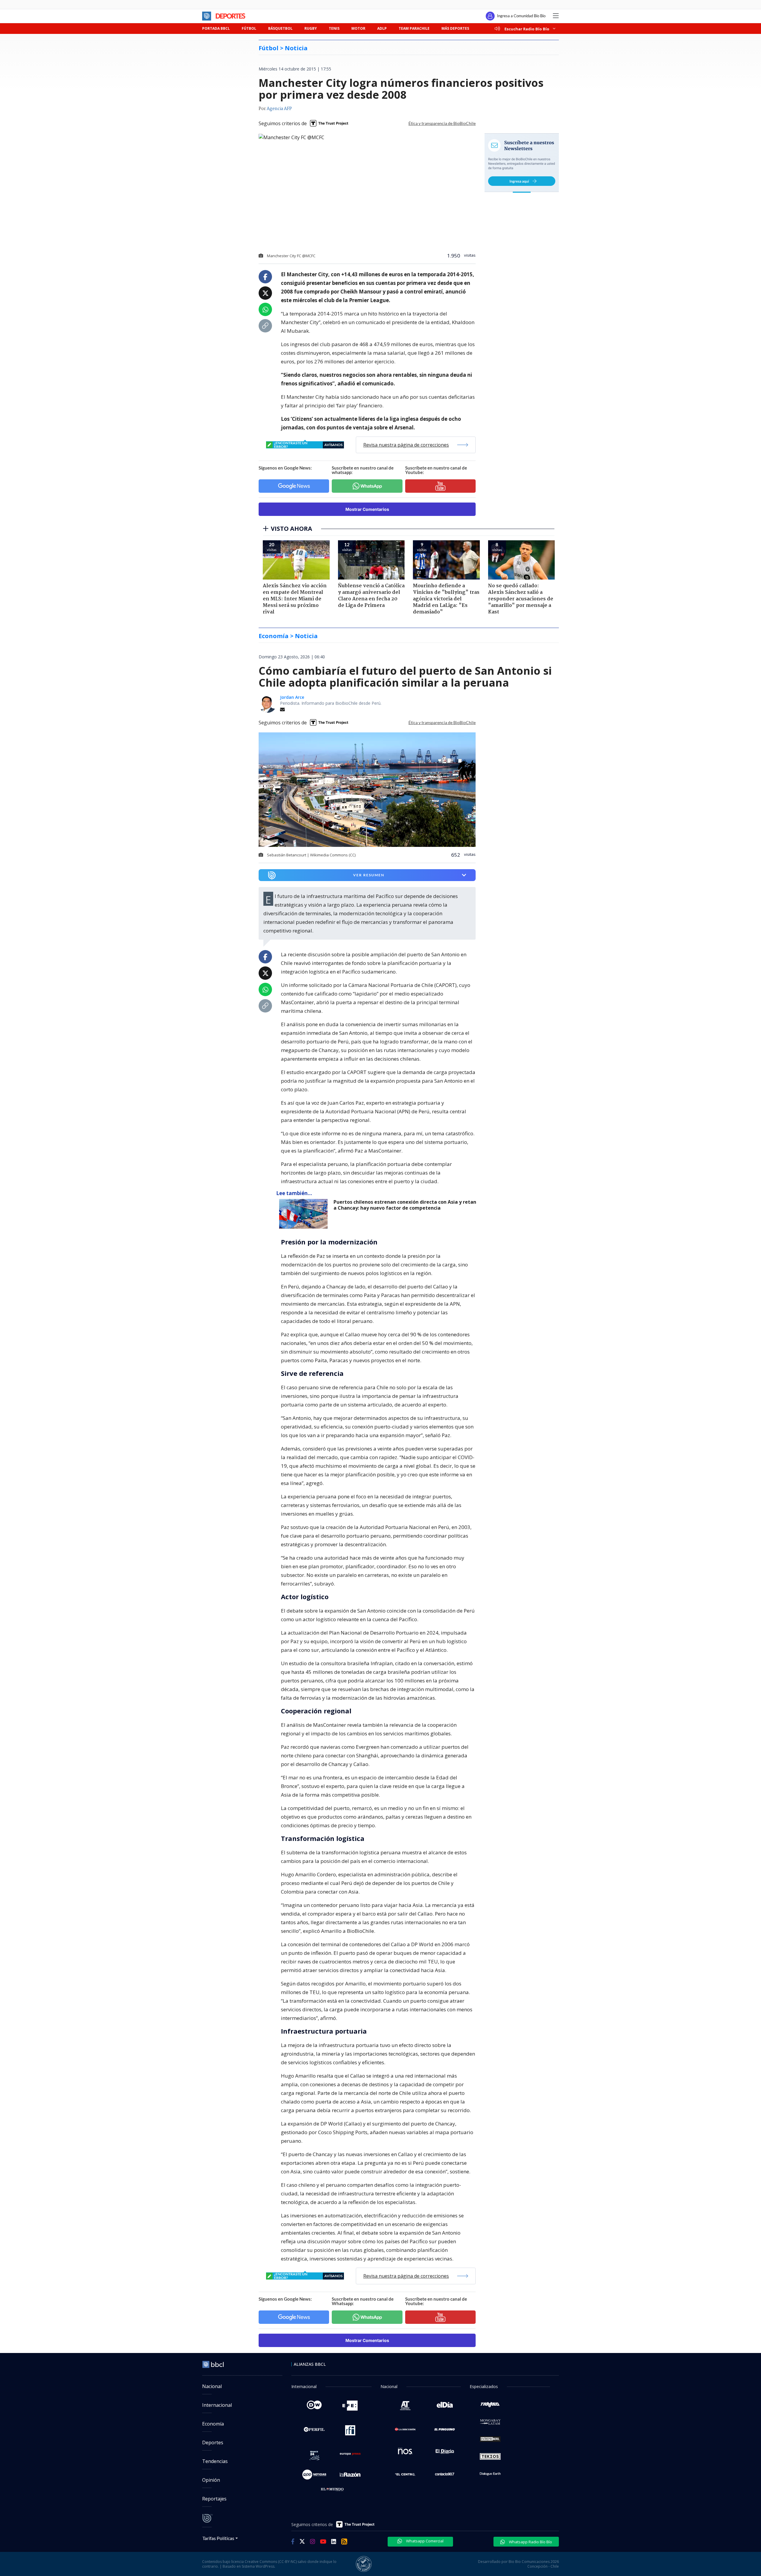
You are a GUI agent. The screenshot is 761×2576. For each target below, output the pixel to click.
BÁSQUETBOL (280, 28)
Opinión (211, 2480)
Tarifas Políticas (218, 2538)
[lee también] (305, 1214)
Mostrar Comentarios (367, 509)
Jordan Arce (292, 697)
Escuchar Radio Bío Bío (527, 29)
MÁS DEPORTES (455, 28)
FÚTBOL (249, 28)
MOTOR (358, 28)
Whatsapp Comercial (424, 2541)
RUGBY (311, 28)
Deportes (213, 2442)
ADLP (382, 28)
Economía (213, 2424)
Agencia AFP (279, 109)
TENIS (334, 28)
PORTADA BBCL (216, 28)
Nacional (212, 2386)
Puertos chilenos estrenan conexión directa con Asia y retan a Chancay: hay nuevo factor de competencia (405, 1205)
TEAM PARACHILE (414, 28)
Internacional (217, 2405)
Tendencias (215, 2461)
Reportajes (214, 2499)
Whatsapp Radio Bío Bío (530, 2542)
